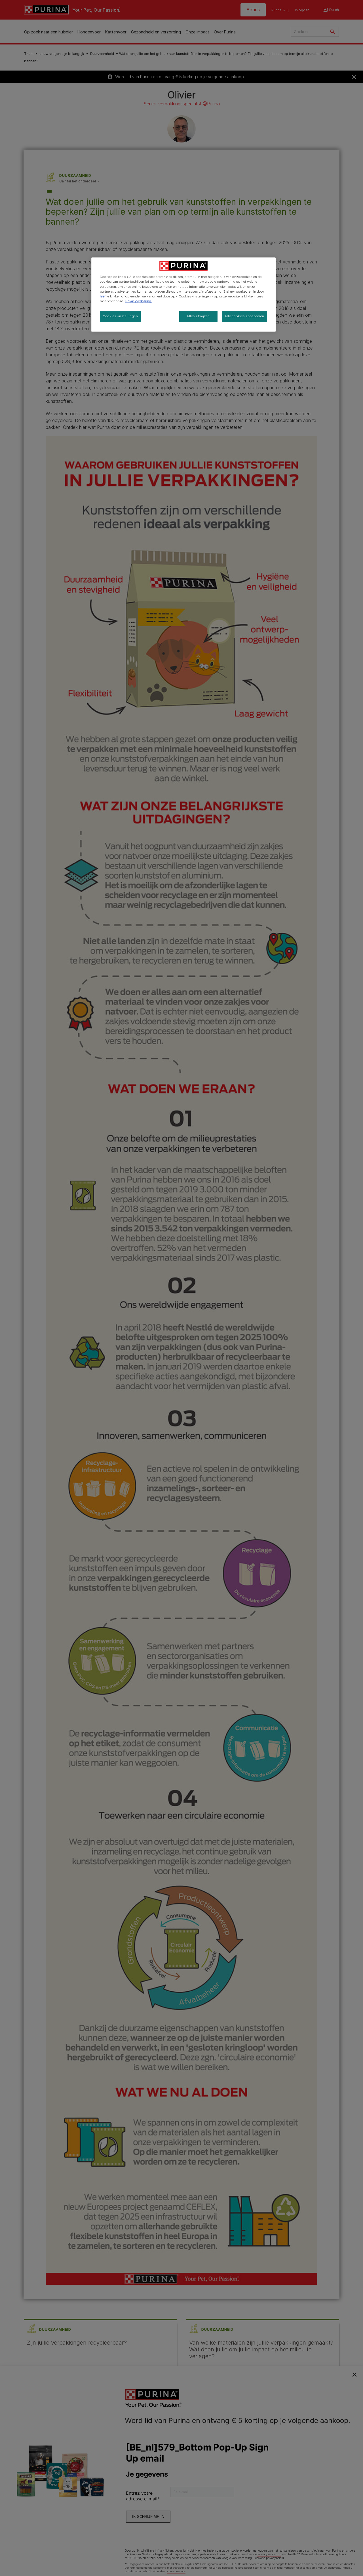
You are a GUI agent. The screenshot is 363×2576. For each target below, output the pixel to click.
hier (103, 296)
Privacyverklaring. (139, 301)
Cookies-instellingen (120, 316)
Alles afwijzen (198, 316)
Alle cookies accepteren (244, 316)
